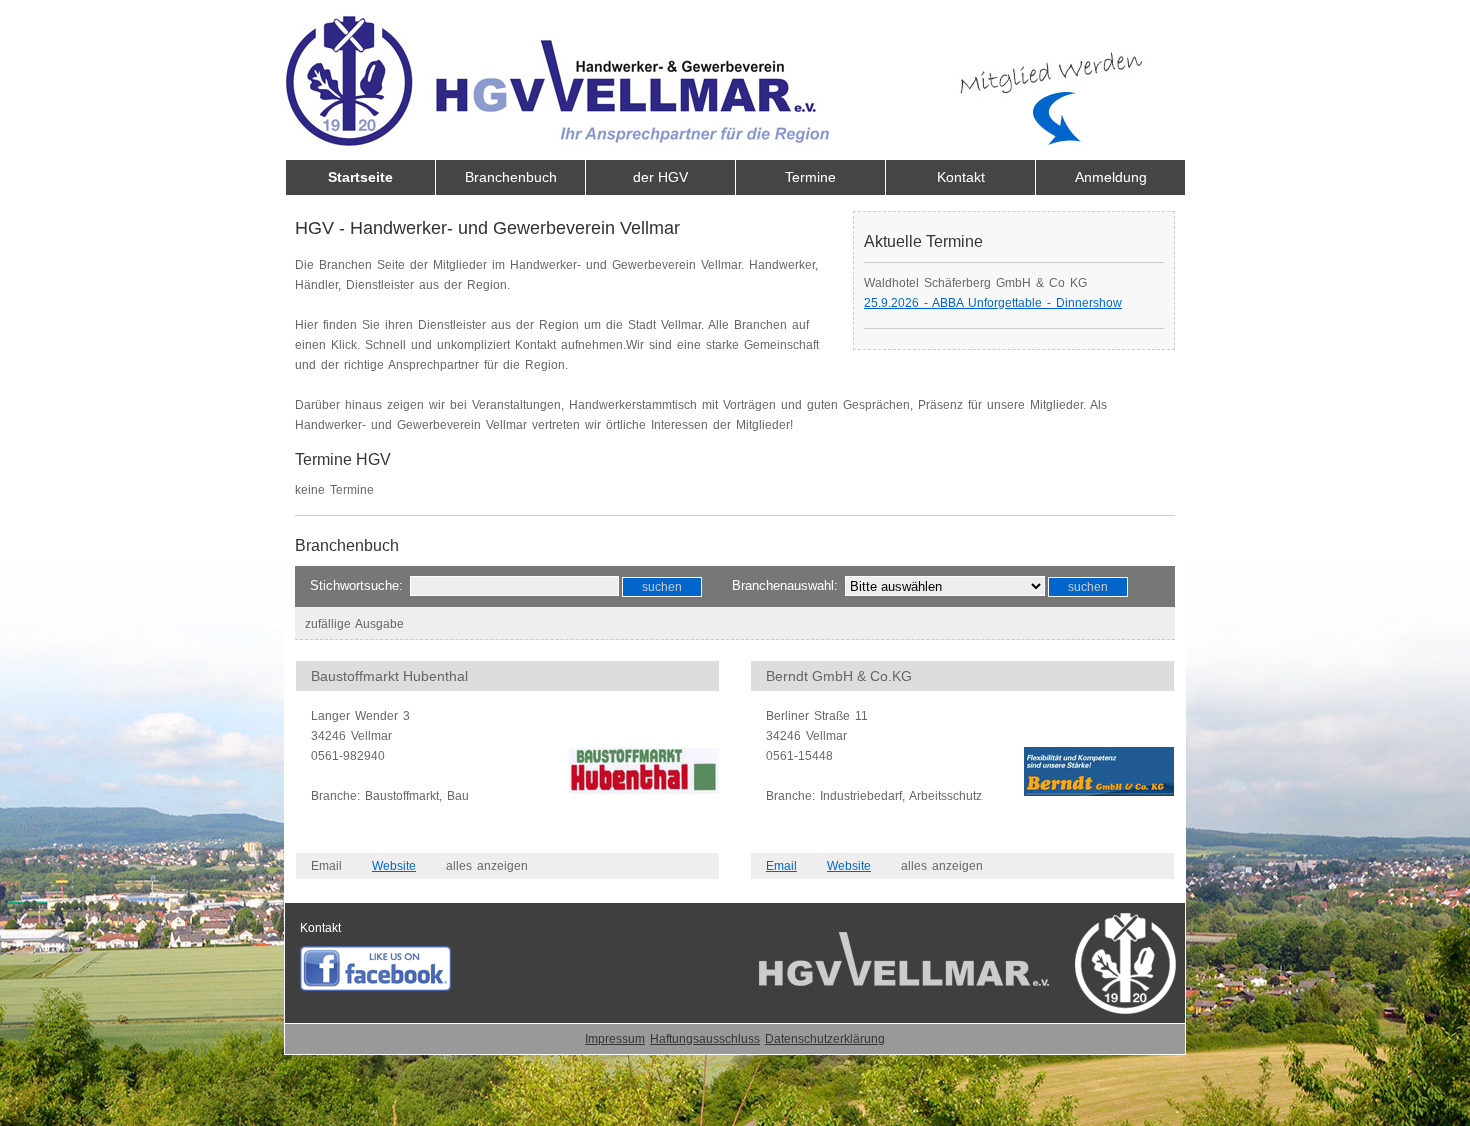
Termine (810, 177)
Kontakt (961, 177)
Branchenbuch (511, 177)
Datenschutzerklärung (825, 1039)
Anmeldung (1111, 177)
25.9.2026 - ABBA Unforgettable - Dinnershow (993, 303)
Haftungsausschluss (705, 1039)
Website (394, 866)
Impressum (615, 1039)
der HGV (660, 177)
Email (781, 866)
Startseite (360, 177)
